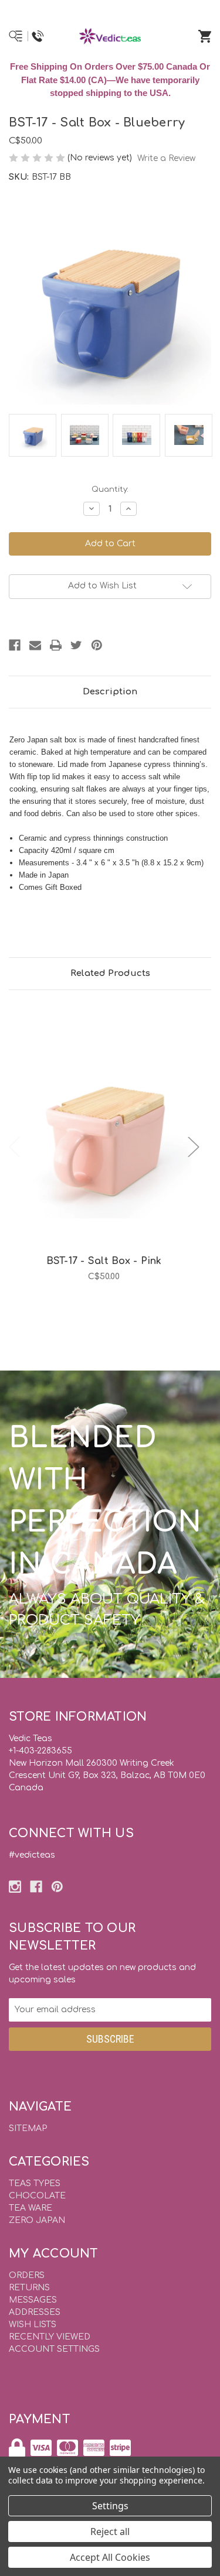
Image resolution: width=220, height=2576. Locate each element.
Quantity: (110, 489)
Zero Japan (37, 2220)
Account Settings (54, 2349)
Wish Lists (33, 2325)
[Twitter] (76, 645)
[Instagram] (15, 1887)
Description (110, 692)
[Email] (35, 645)
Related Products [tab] (110, 973)
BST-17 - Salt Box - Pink (104, 1261)
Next (194, 1147)
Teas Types (35, 2183)
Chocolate (37, 2196)
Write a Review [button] (166, 158)
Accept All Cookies (110, 2557)
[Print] (56, 645)
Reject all (110, 2532)
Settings (110, 2506)
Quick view (104, 1119)
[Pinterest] (97, 645)
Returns (29, 2288)
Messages (33, 2300)
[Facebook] (15, 645)
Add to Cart (111, 1150)
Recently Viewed (50, 2337)
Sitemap (28, 2128)
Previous (15, 1147)
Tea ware (31, 2208)
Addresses (35, 2312)
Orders (27, 2275)
